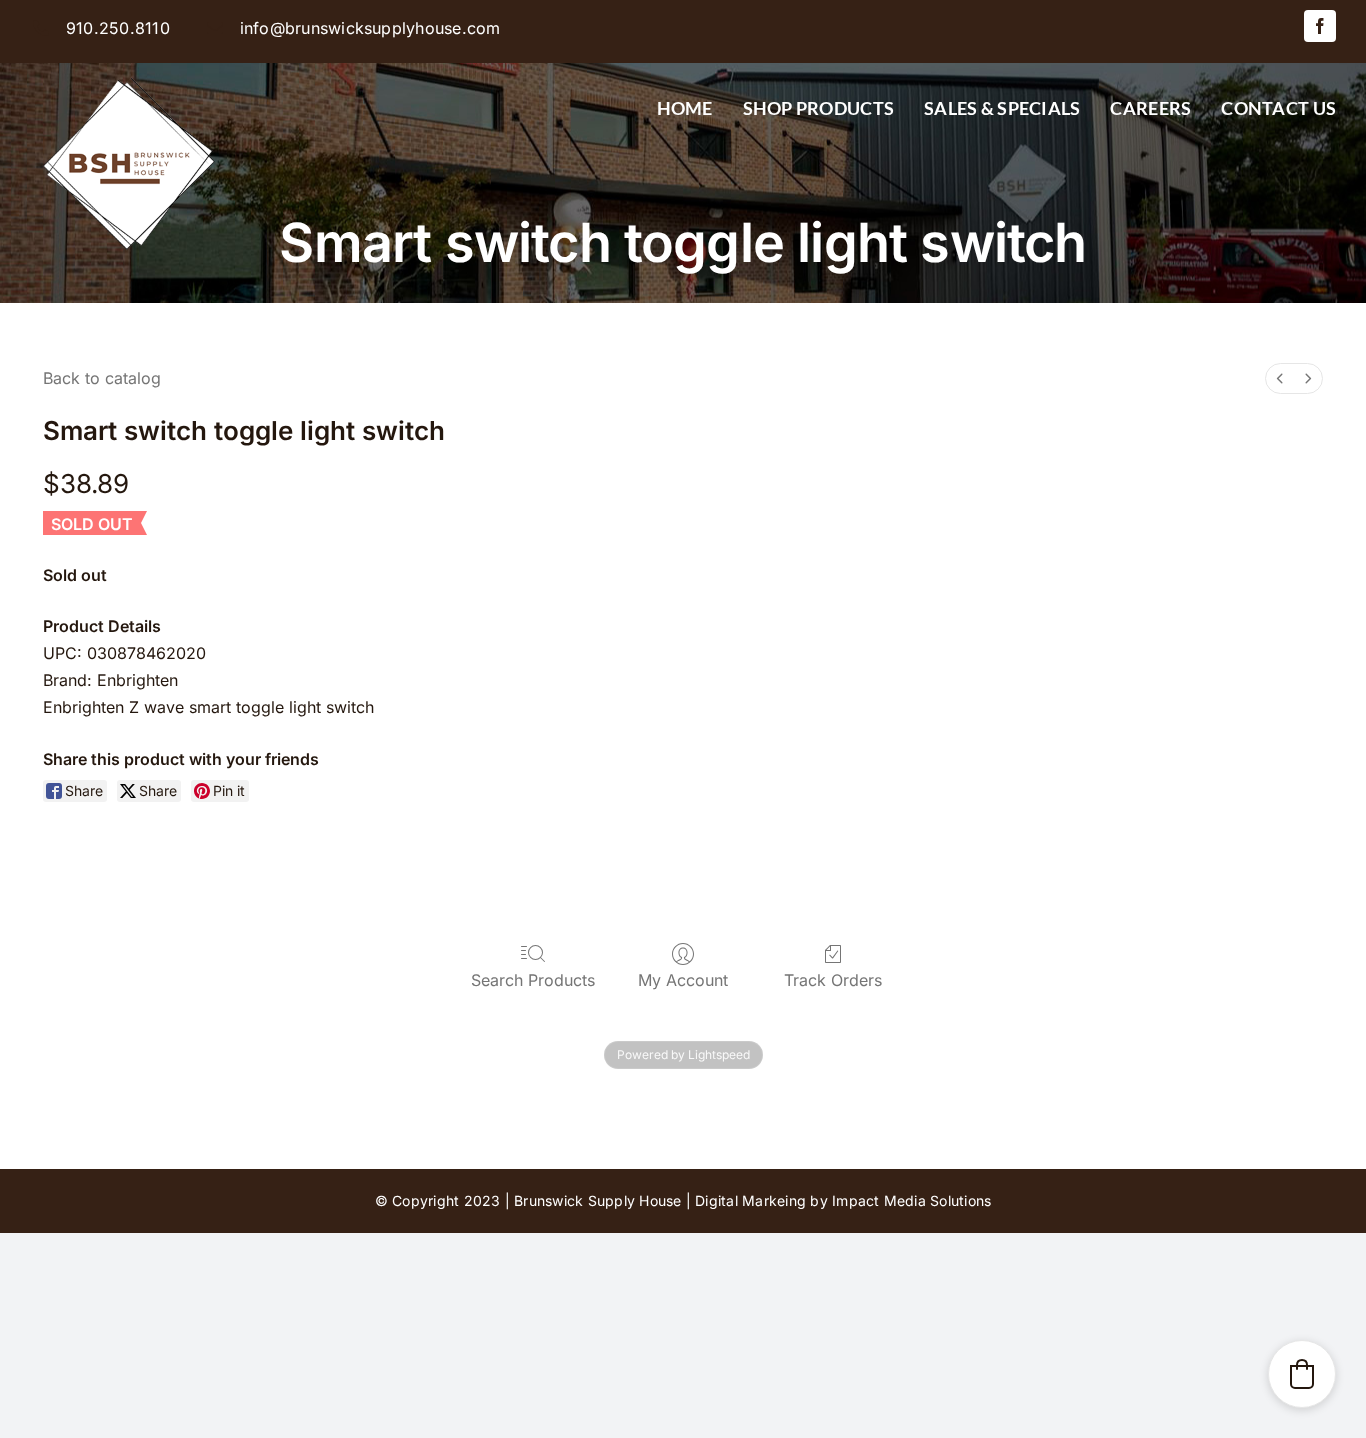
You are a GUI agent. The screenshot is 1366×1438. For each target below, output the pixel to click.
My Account (683, 980)
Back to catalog (102, 378)
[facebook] (1320, 26)
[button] (1302, 1374)
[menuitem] (1280, 378)
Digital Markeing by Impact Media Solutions (843, 1200)
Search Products (533, 980)
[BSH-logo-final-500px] (130, 71)
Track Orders (833, 980)
